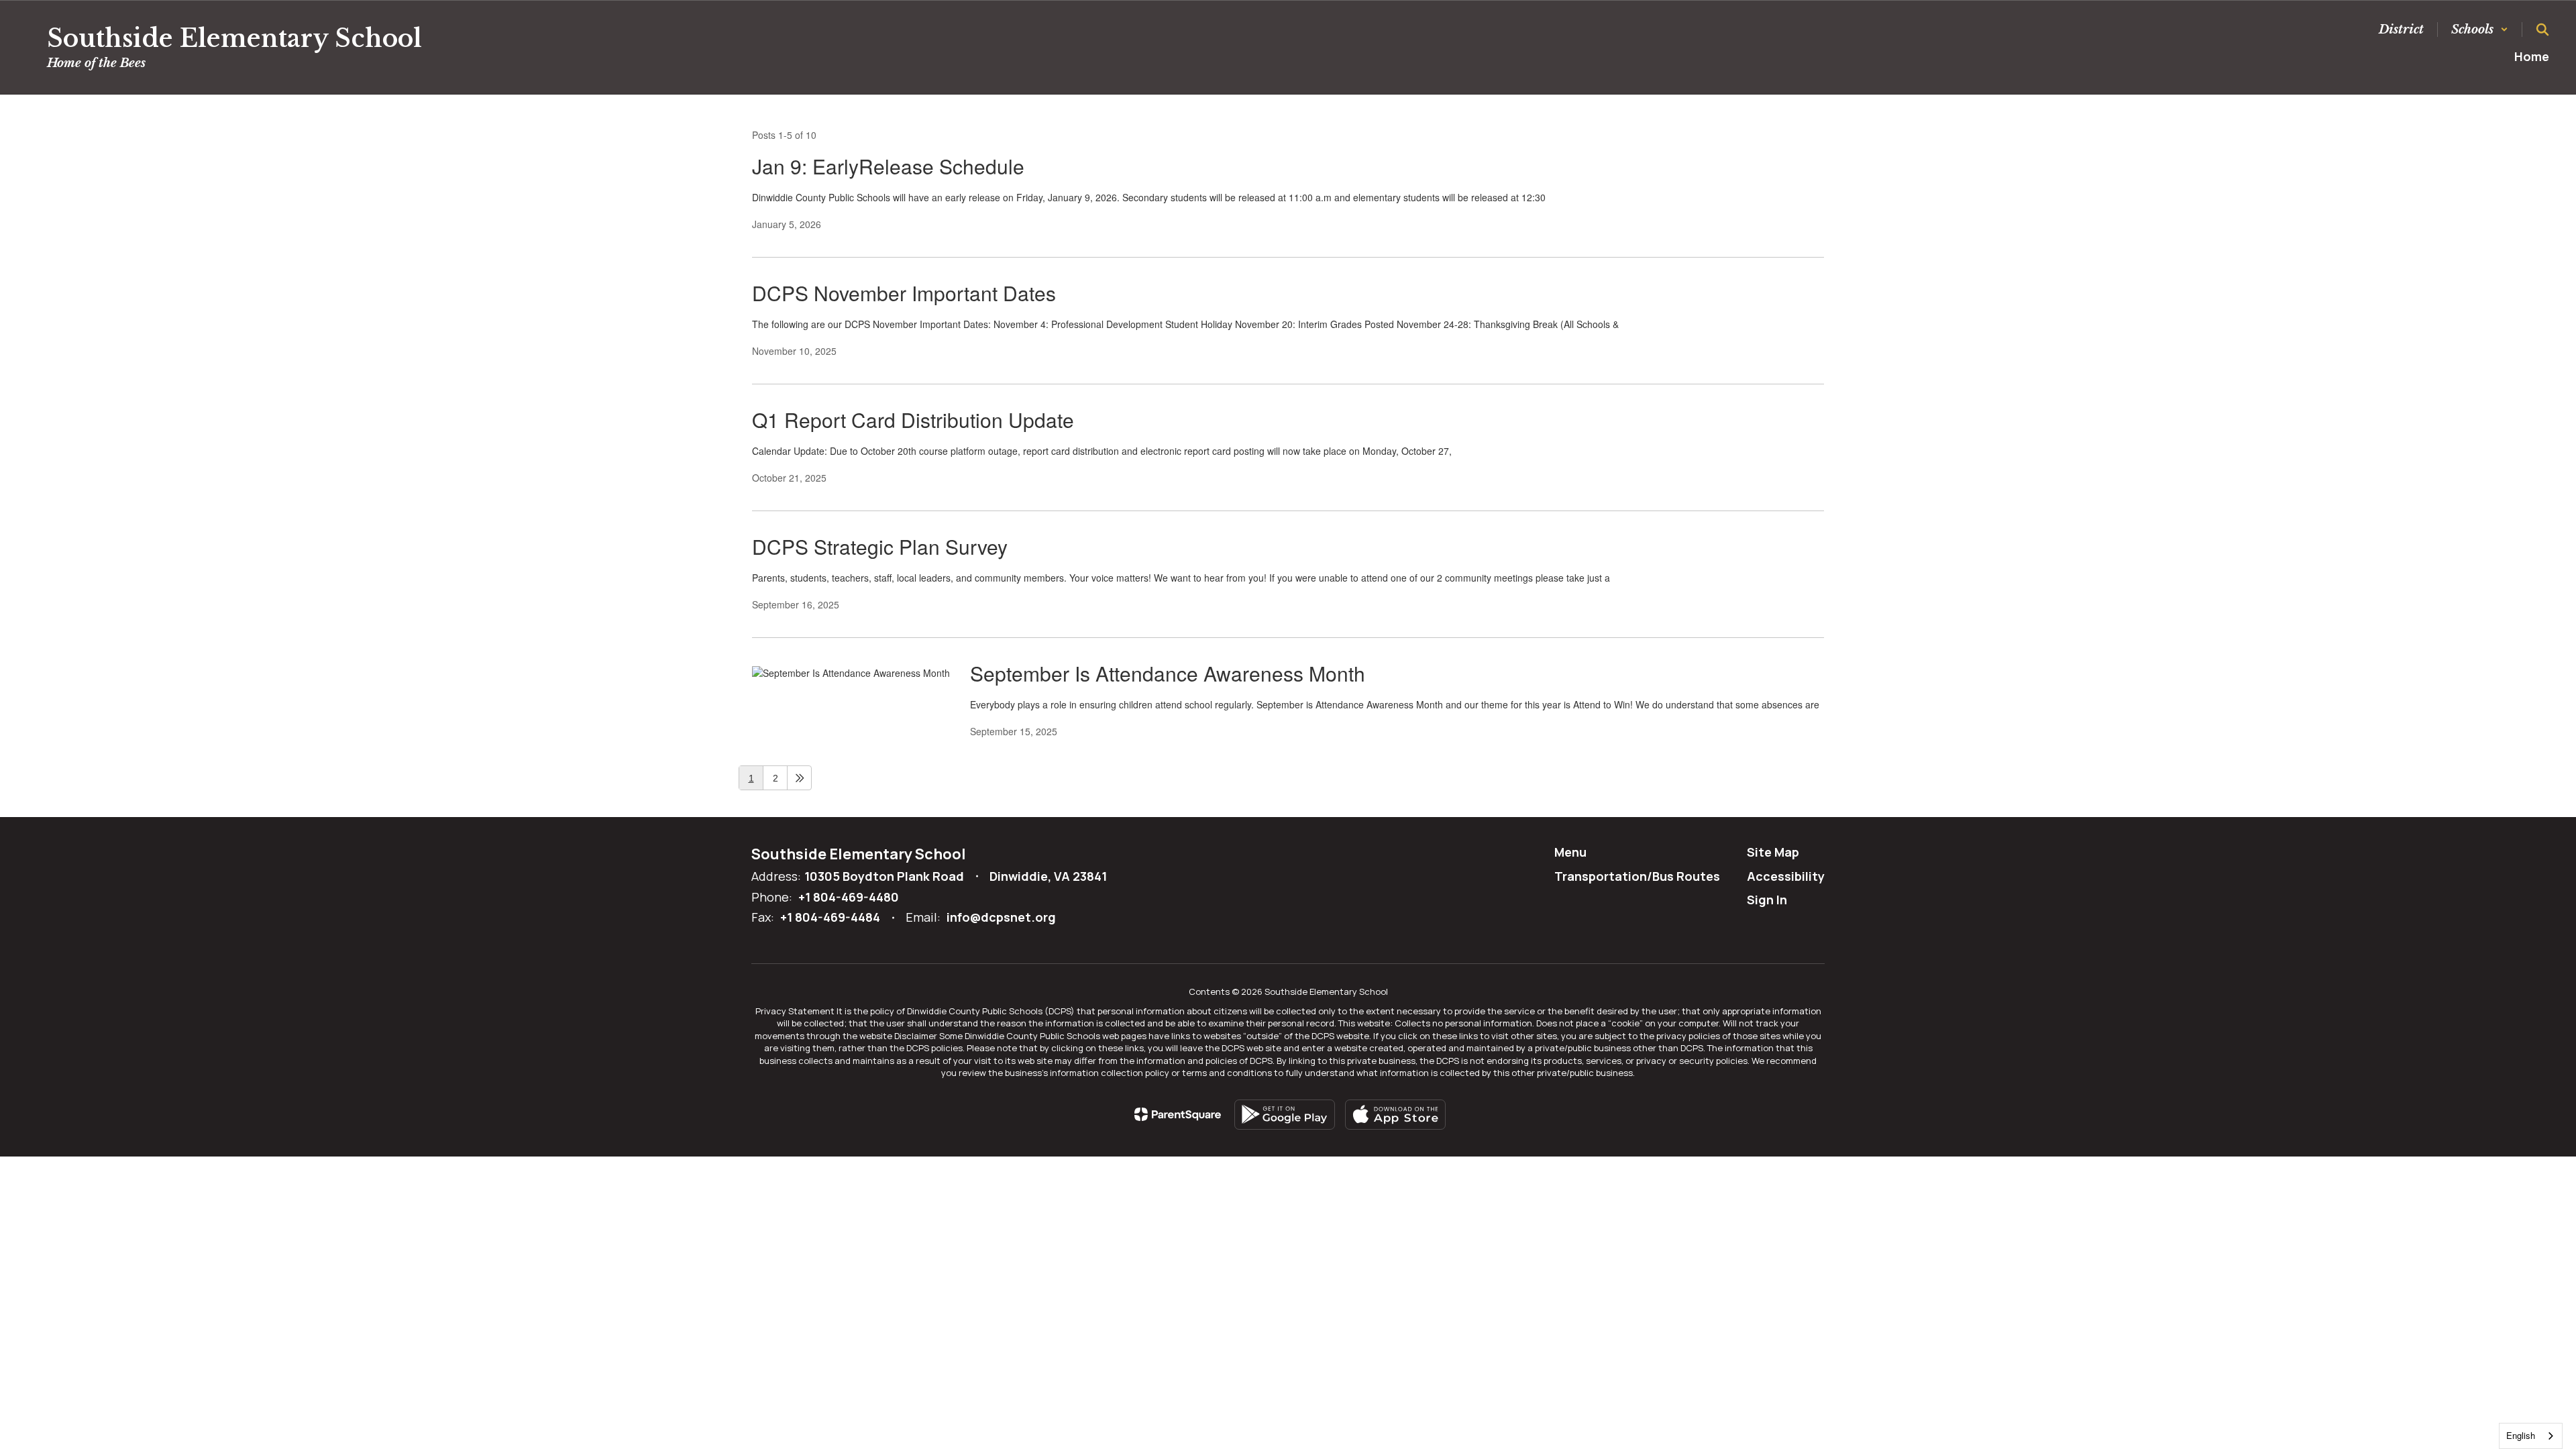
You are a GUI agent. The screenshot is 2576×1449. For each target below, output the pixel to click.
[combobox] (2531, 1436)
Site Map (1773, 852)
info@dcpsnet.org (1001, 917)
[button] (2480, 30)
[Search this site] (2542, 30)
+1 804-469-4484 (830, 917)
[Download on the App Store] (1395, 1115)
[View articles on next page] (799, 778)
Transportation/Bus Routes (1637, 876)
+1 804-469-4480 (849, 897)
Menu (1570, 852)
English (2521, 1435)
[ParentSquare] (1178, 1114)
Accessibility (1786, 876)
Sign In (1767, 900)
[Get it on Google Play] (1285, 1115)
